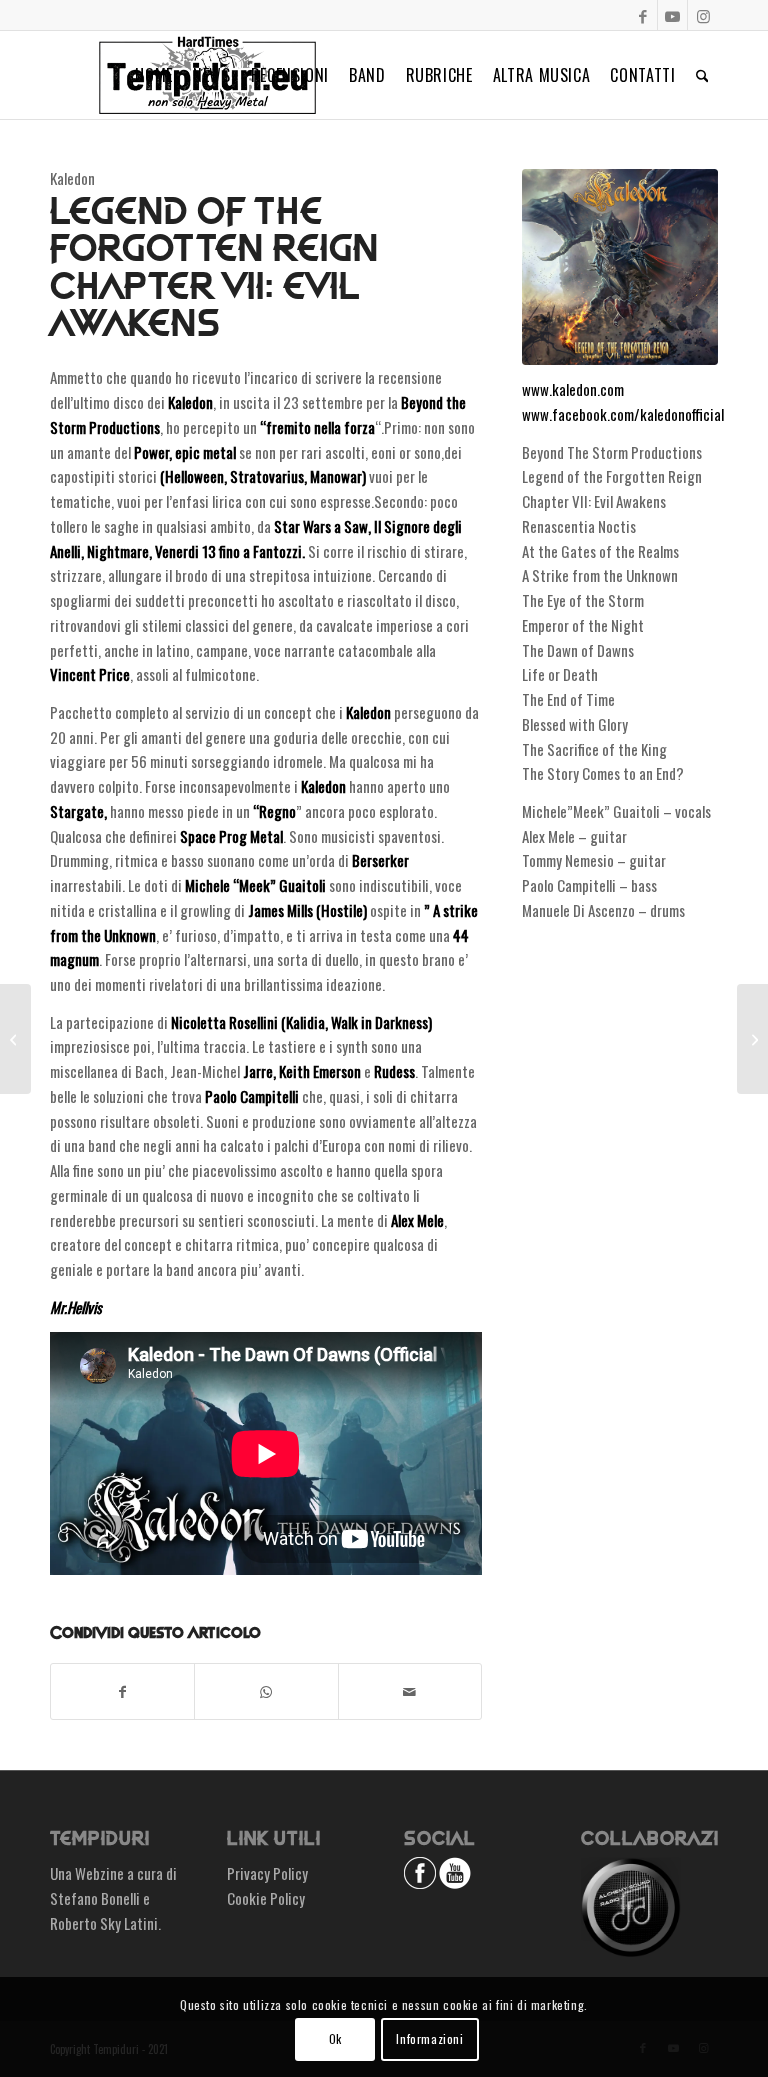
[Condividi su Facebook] (122, 1692)
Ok (335, 2038)
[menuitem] (154, 75)
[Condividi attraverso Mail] (410, 1692)
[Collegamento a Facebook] (642, 15)
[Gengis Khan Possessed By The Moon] (752, 1039)
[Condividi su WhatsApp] (266, 1692)
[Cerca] (702, 75)
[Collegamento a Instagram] (703, 15)
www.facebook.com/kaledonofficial (623, 414)
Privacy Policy (267, 1873)
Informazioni (429, 2038)
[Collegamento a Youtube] (672, 15)
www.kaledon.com (573, 389)
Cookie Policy (266, 1898)
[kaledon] (620, 267)
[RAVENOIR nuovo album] (15, 1039)
